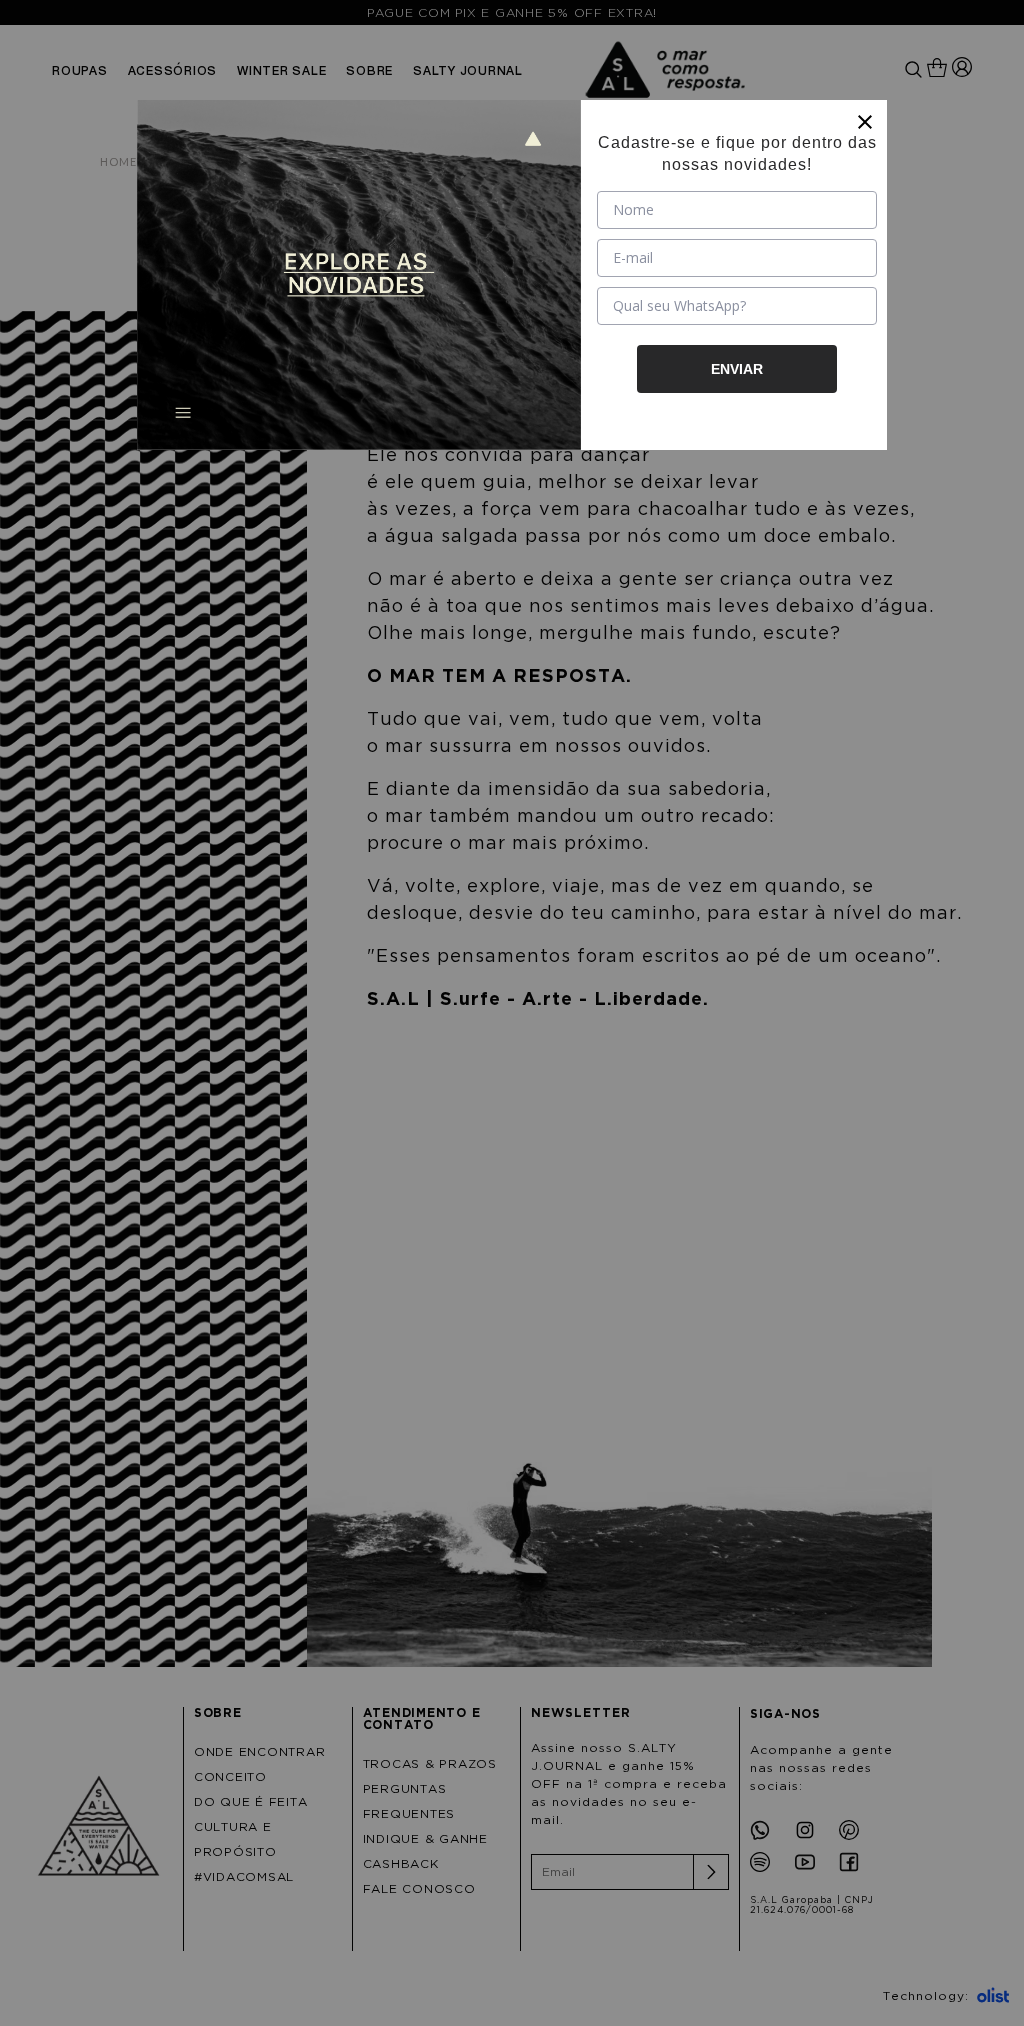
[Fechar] (865, 122)
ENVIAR (737, 369)
